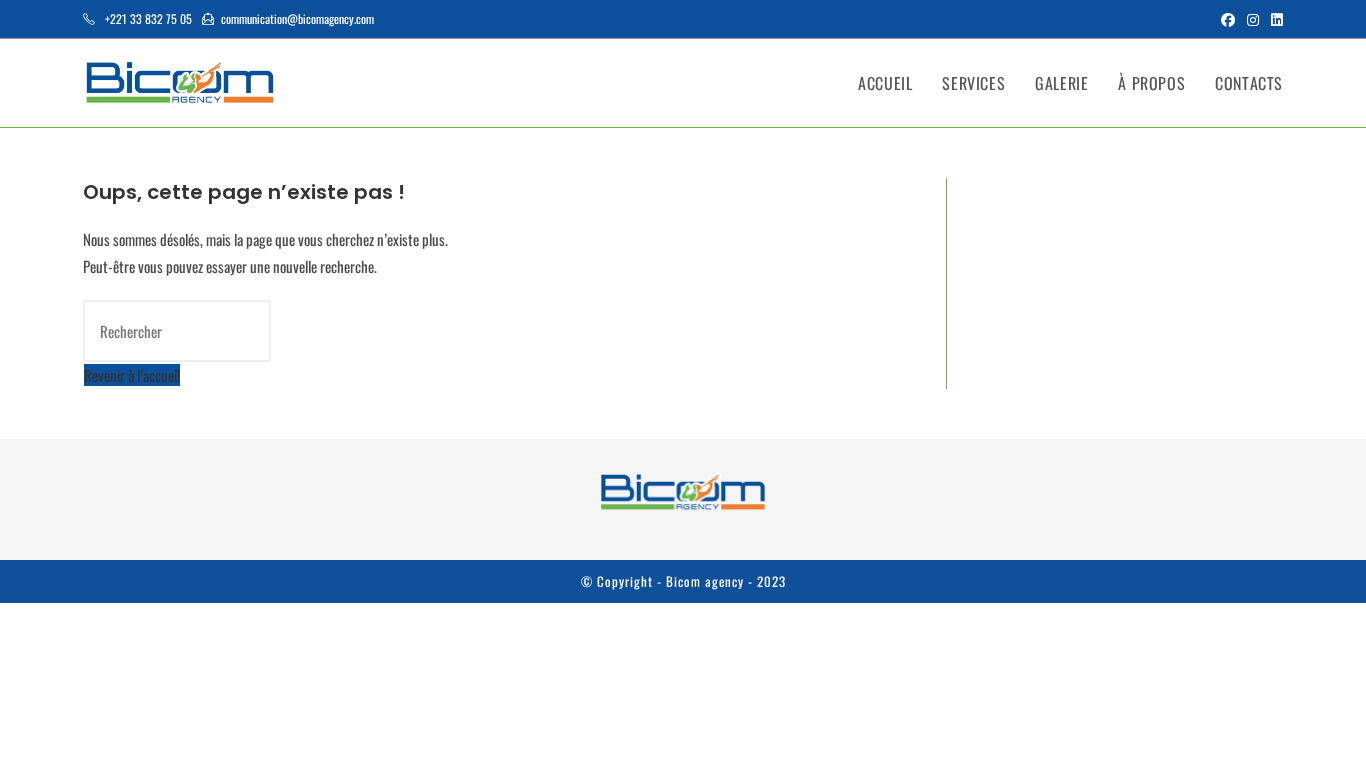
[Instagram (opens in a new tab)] (1253, 19)
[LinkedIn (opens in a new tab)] (1274, 19)
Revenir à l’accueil (132, 375)
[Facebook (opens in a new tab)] (1228, 19)
